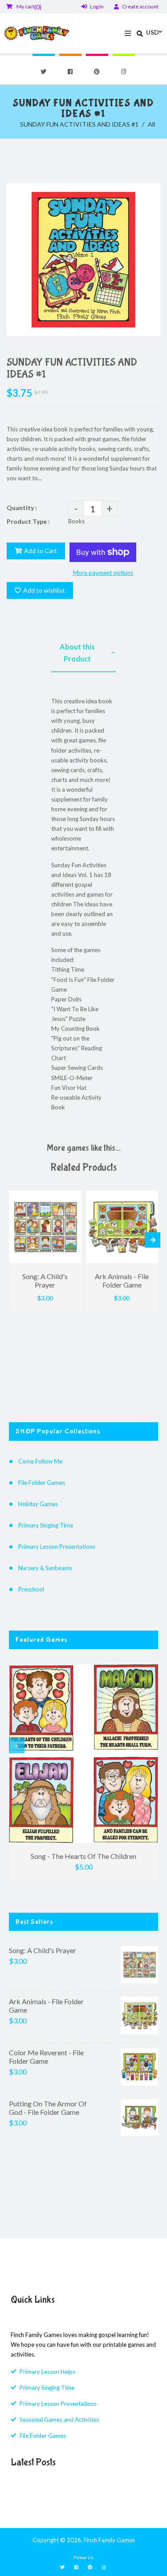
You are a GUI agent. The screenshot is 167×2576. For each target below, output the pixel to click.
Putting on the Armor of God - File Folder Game (48, 2108)
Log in (97, 6)
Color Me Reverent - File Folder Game (46, 2057)
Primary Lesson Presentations (57, 1547)
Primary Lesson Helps (47, 2372)
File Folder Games (42, 1483)
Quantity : (22, 508)
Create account (140, 6)
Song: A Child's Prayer (43, 1950)
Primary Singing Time (46, 1525)
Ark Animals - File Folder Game (46, 2006)
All (151, 124)
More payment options (103, 573)
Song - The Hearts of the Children (83, 1856)
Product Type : (28, 521)
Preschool (31, 1589)
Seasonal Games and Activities (59, 2420)
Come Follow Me (40, 1461)
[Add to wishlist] (71, 1198)
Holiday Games (38, 1504)
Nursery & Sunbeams (45, 1568)
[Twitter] (44, 72)
